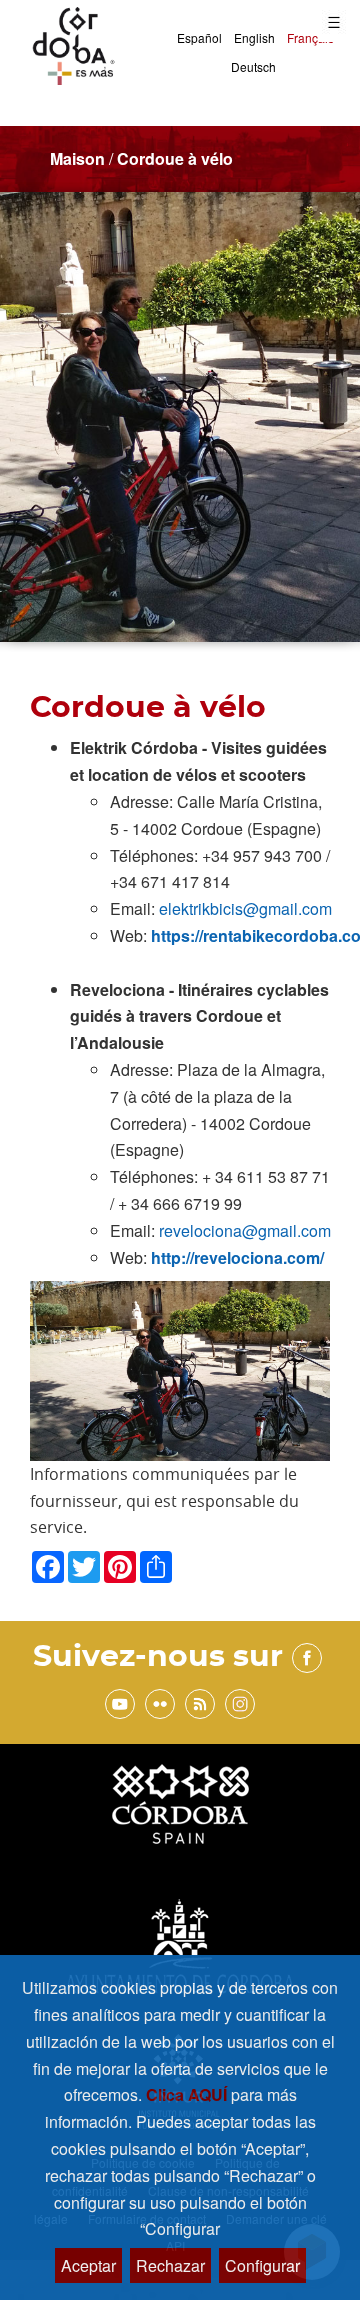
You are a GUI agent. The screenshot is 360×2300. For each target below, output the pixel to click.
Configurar (262, 2265)
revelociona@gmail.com (245, 1230)
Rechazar (170, 2265)
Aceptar (88, 2265)
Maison (77, 158)
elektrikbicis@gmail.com (245, 908)
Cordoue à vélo (175, 158)
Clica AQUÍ (188, 2094)
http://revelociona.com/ (237, 1257)
